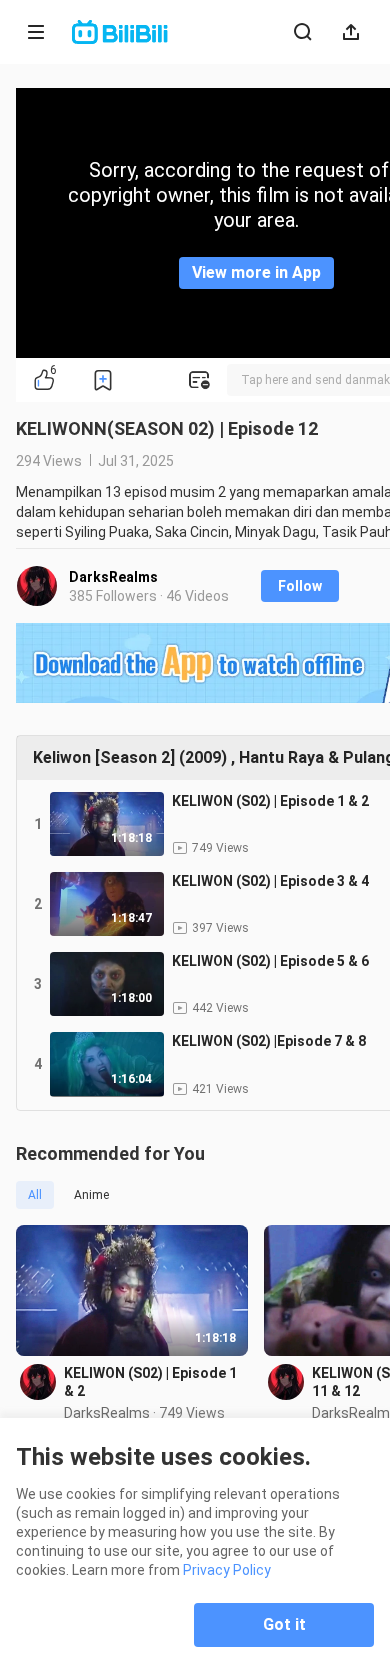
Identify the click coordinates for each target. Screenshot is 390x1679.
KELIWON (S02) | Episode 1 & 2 (150, 1382)
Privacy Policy (227, 1570)
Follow (300, 586)
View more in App (256, 272)
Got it (284, 1624)
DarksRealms (113, 577)
